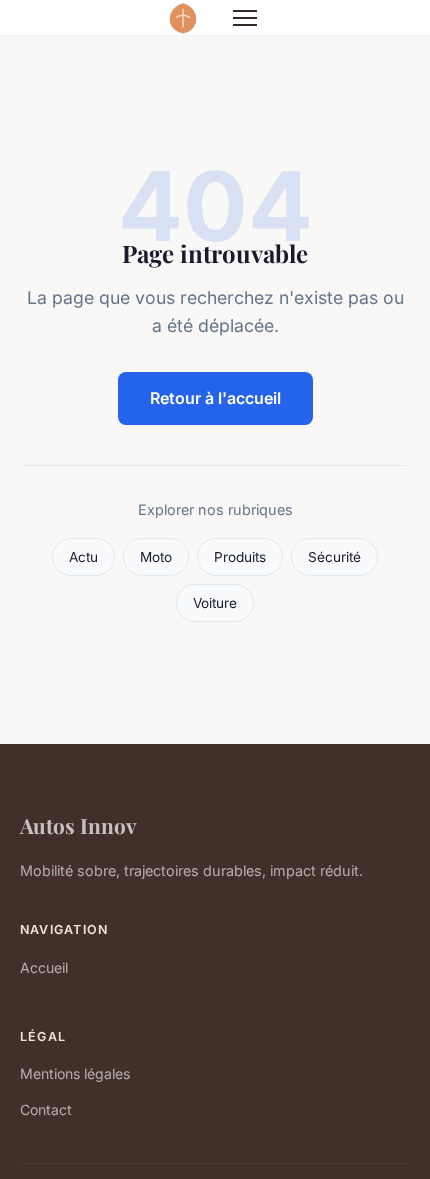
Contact (46, 1109)
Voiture (215, 603)
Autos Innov (78, 825)
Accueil (44, 967)
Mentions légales (75, 1073)
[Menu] (245, 18)
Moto (156, 557)
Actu (83, 557)
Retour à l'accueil (215, 398)
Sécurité (334, 557)
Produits (240, 557)
